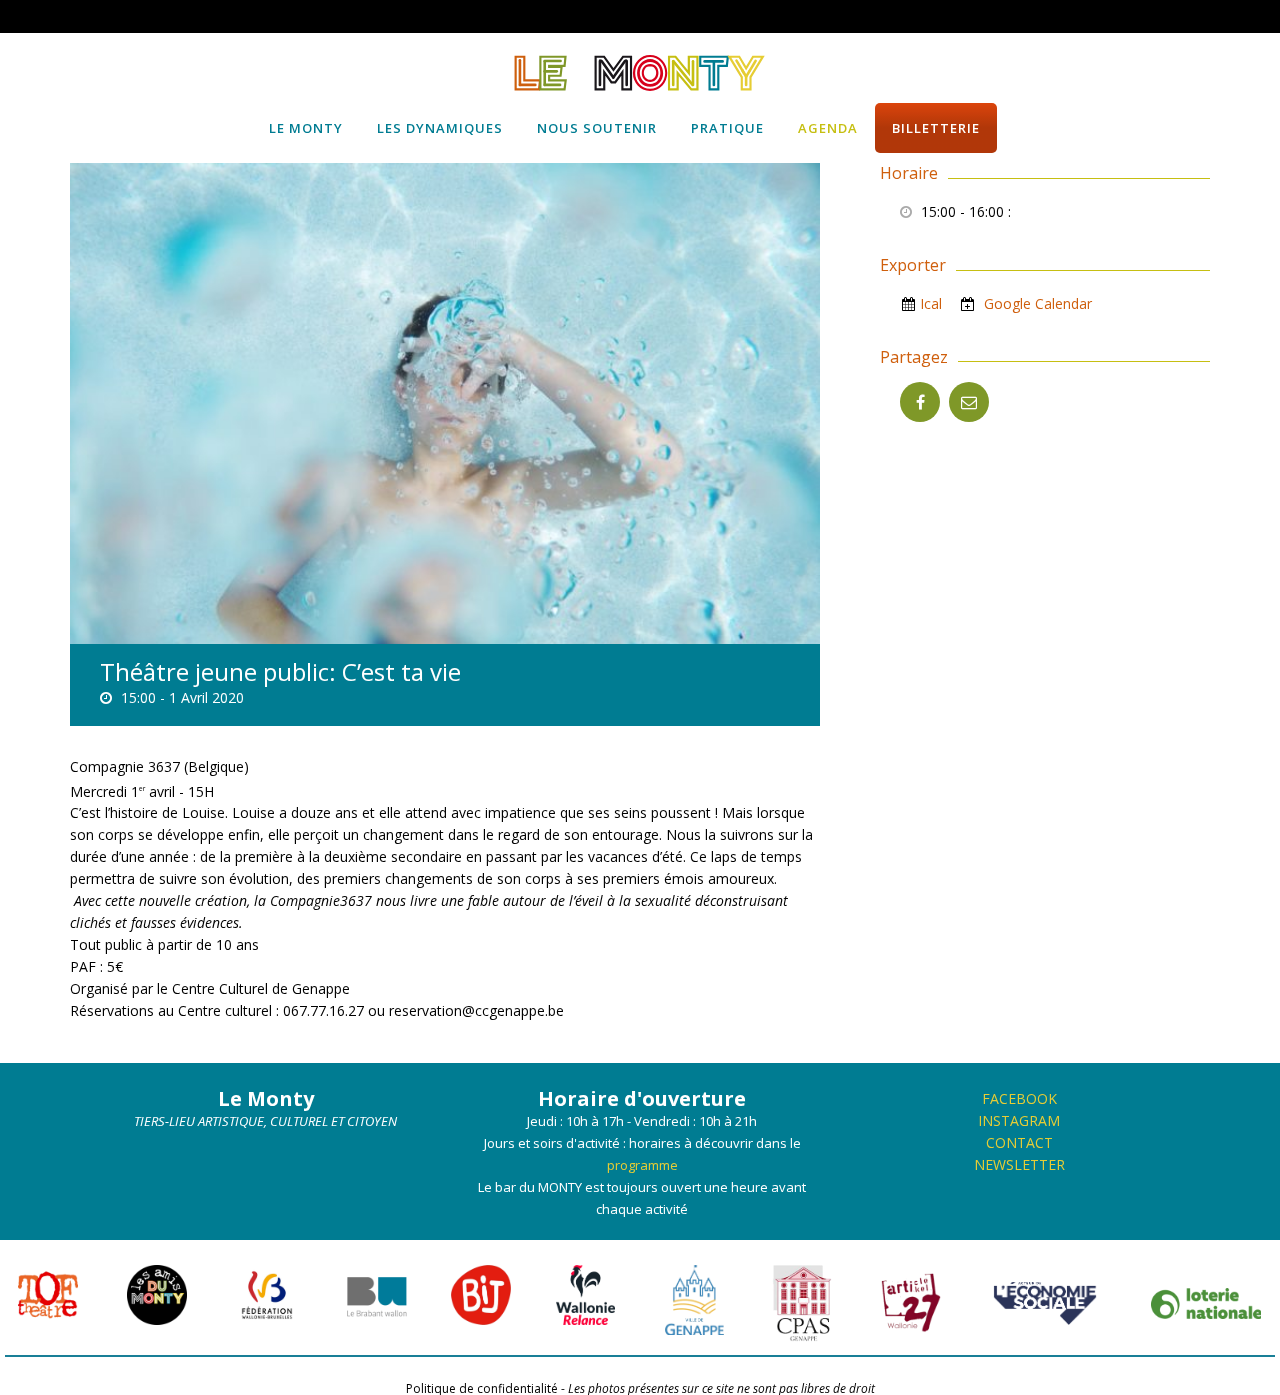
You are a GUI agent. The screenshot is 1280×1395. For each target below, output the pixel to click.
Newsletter (1019, 1164)
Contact (1019, 1142)
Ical (931, 303)
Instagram (1019, 1120)
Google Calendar (1036, 303)
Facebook (1019, 1098)
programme (642, 1165)
